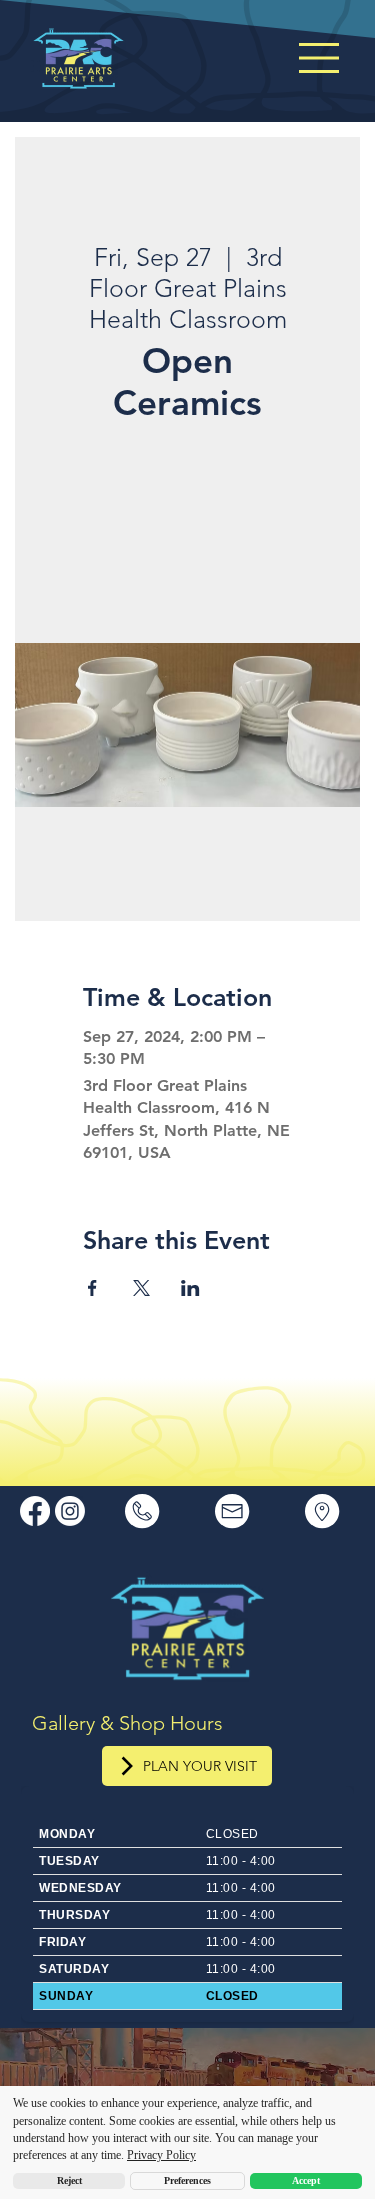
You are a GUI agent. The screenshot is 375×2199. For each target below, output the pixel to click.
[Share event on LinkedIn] (190, 1288)
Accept (306, 2180)
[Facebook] (35, 1511)
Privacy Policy (161, 2155)
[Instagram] (70, 1511)
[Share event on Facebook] (92, 1288)
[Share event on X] (141, 1288)
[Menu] (320, 58)
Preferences (187, 2180)
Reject (69, 2180)
